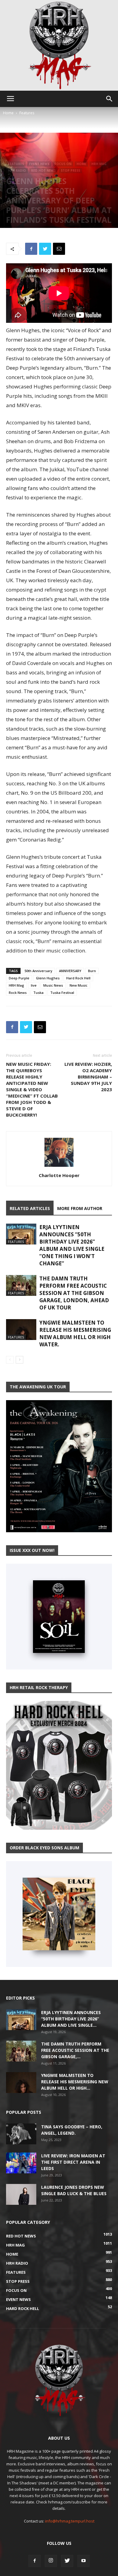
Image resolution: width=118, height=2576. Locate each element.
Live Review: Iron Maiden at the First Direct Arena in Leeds (73, 2162)
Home (8, 113)
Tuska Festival (62, 993)
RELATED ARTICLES (30, 1208)
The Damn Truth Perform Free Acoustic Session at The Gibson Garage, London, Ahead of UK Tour (74, 1293)
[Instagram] (51, 2561)
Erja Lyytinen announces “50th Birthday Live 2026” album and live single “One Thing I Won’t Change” (72, 1245)
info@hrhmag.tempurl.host (70, 2521)
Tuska (38, 993)
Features (27, 113)
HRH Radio (17, 170)
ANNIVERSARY (70, 971)
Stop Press (70, 170)
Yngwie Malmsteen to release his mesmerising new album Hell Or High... (75, 2082)
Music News (53, 985)
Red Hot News (43, 170)
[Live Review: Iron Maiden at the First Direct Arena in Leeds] (21, 2163)
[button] (110, 99)
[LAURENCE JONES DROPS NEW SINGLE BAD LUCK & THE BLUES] (21, 2194)
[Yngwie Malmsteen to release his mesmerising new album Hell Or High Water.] (21, 1330)
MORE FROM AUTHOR (80, 1208)
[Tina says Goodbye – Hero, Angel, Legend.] (21, 2134)
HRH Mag (99, 164)
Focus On (63, 164)
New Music (79, 985)
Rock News (18, 993)
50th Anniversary (38, 971)
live (34, 985)
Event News (39, 164)
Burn (92, 971)
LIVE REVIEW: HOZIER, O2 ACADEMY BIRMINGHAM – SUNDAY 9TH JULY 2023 (88, 1077)
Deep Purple (19, 978)
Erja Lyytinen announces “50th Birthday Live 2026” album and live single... (71, 2019)
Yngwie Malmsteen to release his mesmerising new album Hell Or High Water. (75, 1333)
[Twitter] (67, 2561)
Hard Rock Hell (78, 978)
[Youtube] (84, 2561)
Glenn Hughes (48, 978)
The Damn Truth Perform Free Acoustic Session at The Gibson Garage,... (75, 2050)
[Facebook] (34, 2561)
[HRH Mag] (59, 45)
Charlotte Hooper (59, 1175)
